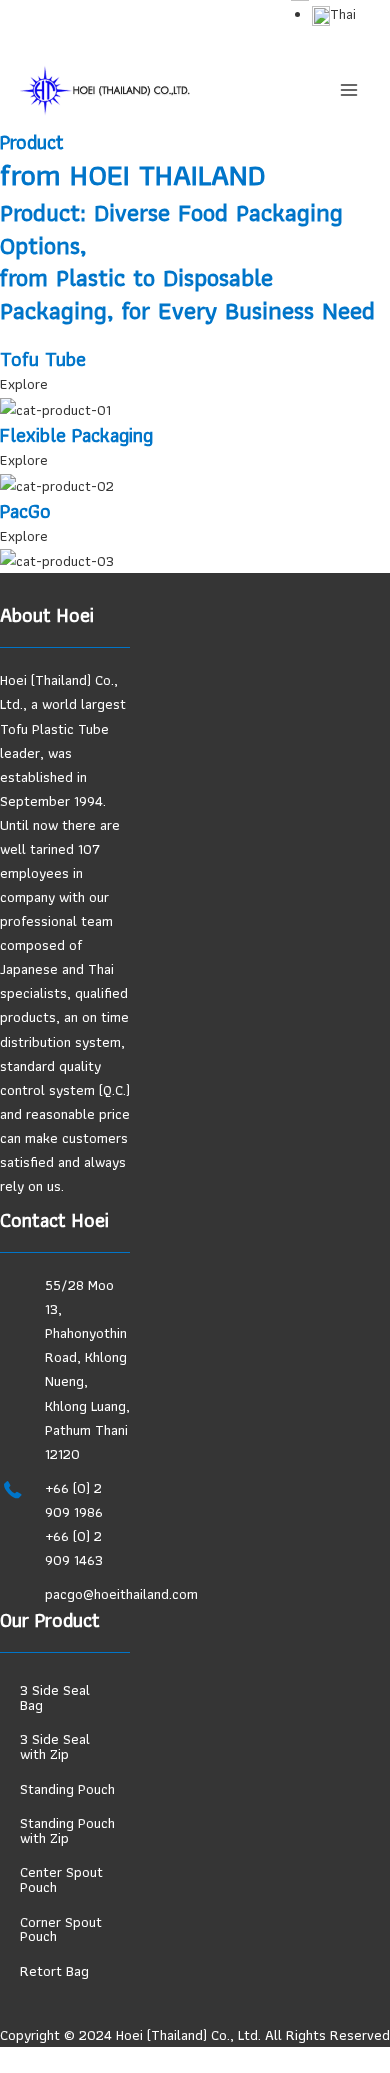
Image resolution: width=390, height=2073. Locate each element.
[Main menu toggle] (349, 90)
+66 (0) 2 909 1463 (74, 1548)
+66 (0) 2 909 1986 (74, 1500)
